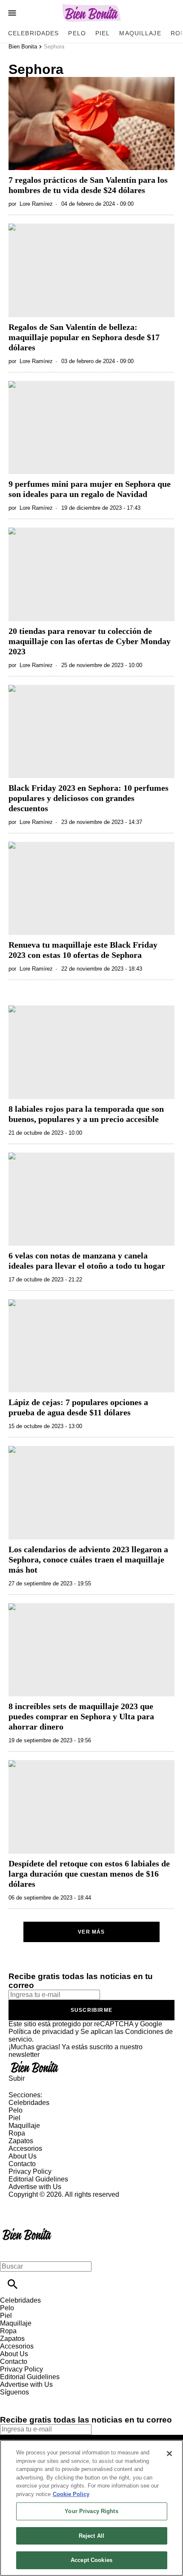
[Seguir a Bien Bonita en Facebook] (10, 2400)
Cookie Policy (71, 2494)
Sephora (54, 47)
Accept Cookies (91, 2560)
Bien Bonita (23, 47)
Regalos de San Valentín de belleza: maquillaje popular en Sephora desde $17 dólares (84, 337)
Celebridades (33, 33)
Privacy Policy (30, 2171)
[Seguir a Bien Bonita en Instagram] (51, 2400)
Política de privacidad (41, 2032)
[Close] (169, 2454)
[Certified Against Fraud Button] (39, 2202)
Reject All (91, 2536)
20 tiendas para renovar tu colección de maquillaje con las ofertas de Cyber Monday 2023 (90, 641)
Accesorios (25, 2149)
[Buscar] (13, 2284)
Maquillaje (140, 33)
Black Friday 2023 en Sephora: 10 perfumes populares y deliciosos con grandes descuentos (89, 798)
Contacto (22, 2164)
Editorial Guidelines (38, 2179)
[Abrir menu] (12, 13)
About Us (23, 2156)
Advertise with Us (35, 2187)
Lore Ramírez (36, 204)
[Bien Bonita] (92, 13)
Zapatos (21, 2141)
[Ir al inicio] (91, 2067)
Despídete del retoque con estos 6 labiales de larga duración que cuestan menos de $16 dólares (89, 1874)
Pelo (77, 33)
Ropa (17, 2133)
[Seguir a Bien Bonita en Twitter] (31, 2400)
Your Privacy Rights (91, 2511)
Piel (103, 33)
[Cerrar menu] (10, 2252)
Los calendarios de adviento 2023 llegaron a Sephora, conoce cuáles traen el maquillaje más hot (88, 1559)
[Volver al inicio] (27, 2229)
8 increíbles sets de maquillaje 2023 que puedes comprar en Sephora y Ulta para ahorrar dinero (81, 1716)
